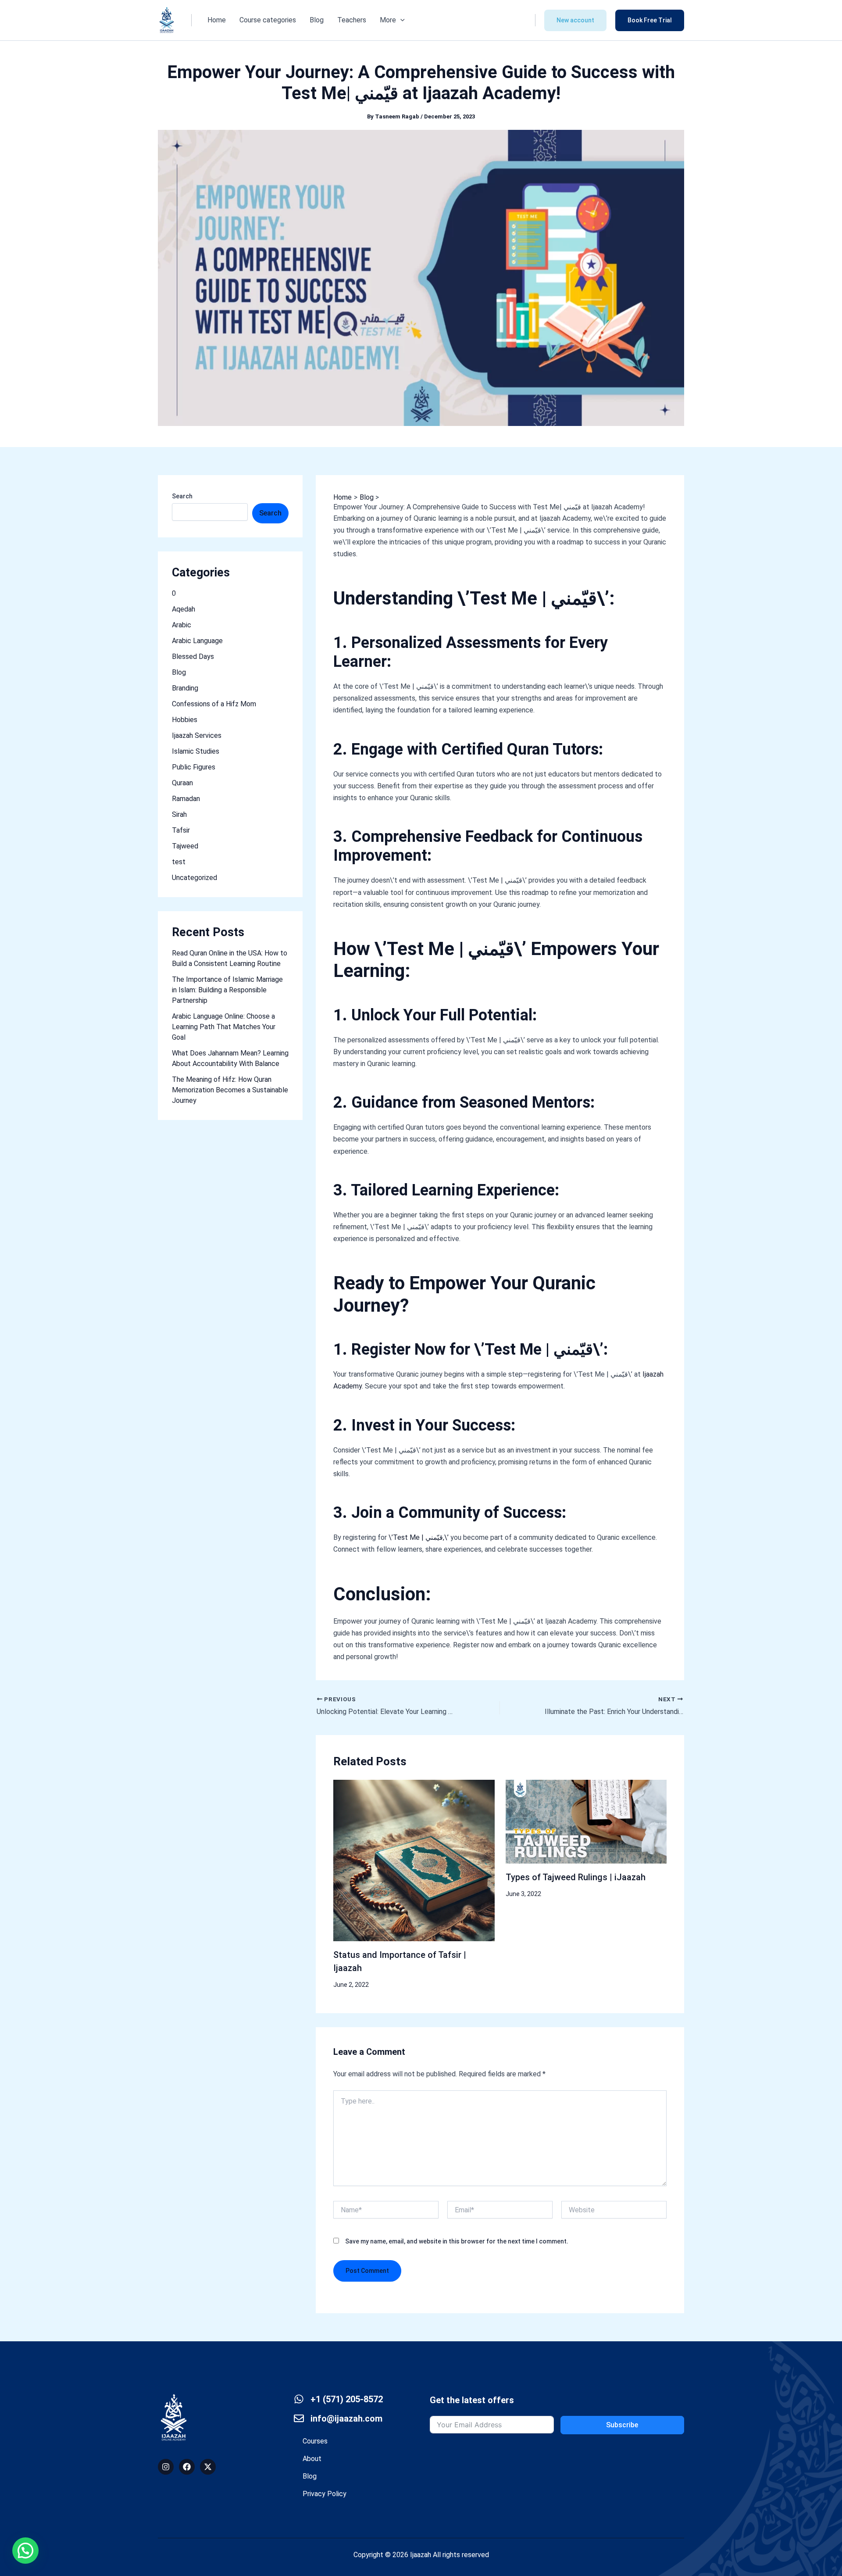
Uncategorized (194, 878)
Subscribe (622, 2425)
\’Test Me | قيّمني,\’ (419, 1537)
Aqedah (184, 609)
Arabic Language (197, 641)
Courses (315, 2441)
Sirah (179, 814)
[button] (400, 20)
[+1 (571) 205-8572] (299, 2399)
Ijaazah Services (197, 735)
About (312, 2459)
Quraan (182, 783)
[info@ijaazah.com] (299, 2418)
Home (217, 20)
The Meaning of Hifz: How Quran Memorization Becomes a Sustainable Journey (230, 1090)
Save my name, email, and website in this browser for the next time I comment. (457, 2241)
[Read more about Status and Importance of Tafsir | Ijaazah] (414, 1860)
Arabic (182, 625)
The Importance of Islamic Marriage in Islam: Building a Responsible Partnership (227, 990)
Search (182, 496)
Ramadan (186, 799)
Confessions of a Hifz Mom (214, 704)
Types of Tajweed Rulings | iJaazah (576, 1877)
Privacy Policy (325, 2494)
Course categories (268, 20)
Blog (317, 20)
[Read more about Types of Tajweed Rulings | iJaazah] (586, 1821)
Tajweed (185, 846)
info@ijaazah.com (346, 2419)
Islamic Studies (196, 751)
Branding (185, 688)
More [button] (388, 20)
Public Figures (194, 767)
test (179, 862)
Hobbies (185, 720)
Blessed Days (193, 657)
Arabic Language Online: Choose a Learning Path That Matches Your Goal (224, 1027)
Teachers (352, 20)
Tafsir (181, 830)
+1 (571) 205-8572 (347, 2399)
